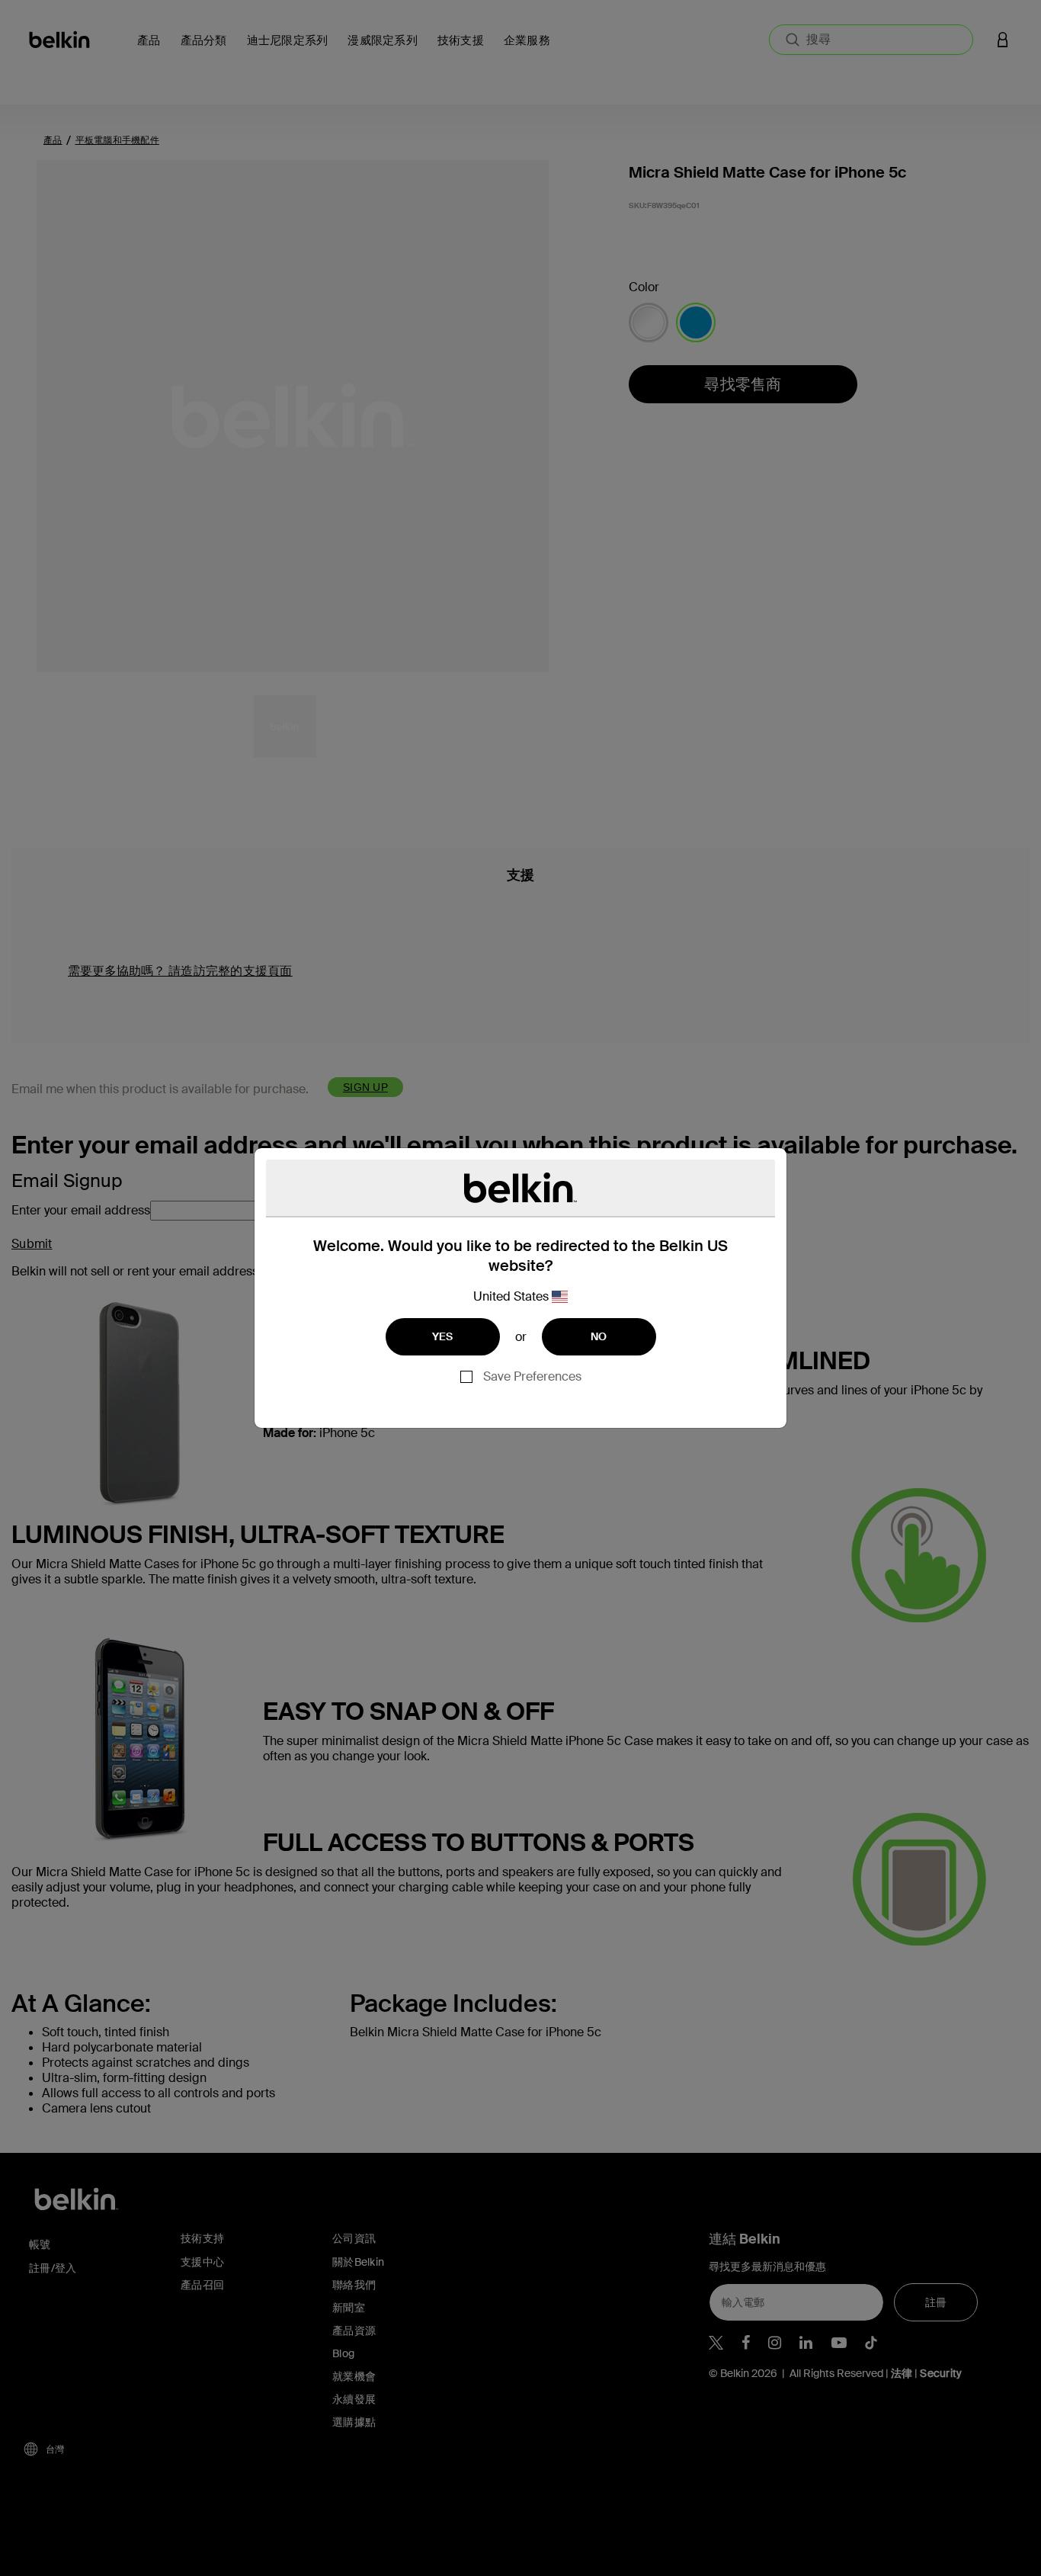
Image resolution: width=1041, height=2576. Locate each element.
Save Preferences (532, 1376)
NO (599, 1336)
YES (443, 1336)
